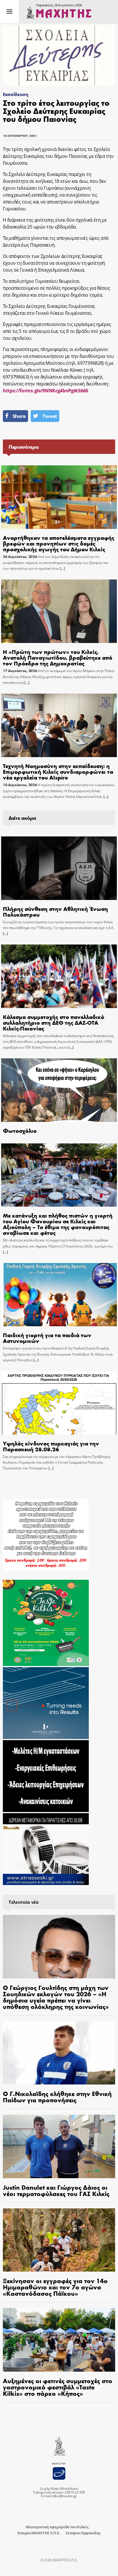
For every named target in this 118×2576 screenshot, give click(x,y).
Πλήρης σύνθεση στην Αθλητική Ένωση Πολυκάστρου (55, 911)
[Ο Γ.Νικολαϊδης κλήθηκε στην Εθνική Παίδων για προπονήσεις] (59, 2053)
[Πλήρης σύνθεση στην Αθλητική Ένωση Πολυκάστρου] (59, 868)
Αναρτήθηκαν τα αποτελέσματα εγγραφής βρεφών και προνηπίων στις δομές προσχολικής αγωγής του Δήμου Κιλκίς (59, 543)
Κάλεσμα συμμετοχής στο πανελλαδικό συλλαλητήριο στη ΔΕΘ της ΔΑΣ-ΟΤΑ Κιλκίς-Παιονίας (54, 1022)
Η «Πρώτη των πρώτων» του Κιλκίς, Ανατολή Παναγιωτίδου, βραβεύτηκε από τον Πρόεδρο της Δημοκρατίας (58, 657)
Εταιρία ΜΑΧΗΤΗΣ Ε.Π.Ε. (39, 2533)
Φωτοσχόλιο (20, 1130)
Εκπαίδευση (16, 94)
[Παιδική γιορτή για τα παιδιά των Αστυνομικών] (59, 1295)
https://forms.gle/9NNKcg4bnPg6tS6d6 (46, 391)
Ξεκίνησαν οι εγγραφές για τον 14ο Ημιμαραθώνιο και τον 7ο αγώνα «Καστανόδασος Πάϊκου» (55, 2287)
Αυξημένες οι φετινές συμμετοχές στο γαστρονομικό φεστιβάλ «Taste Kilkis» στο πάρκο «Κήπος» (58, 2387)
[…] (62, 568)
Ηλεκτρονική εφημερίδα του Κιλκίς (57, 2527)
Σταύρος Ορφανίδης (83, 2533)
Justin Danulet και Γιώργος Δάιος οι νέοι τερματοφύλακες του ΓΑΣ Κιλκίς (56, 2190)
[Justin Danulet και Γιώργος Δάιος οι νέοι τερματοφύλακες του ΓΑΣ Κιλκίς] (59, 2146)
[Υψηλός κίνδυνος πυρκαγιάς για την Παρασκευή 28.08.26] (59, 1403)
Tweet (50, 416)
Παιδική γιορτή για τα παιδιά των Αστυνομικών (47, 1338)
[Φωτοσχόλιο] (59, 1090)
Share (19, 416)
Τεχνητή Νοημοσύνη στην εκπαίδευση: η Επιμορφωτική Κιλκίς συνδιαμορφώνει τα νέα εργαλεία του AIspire (58, 771)
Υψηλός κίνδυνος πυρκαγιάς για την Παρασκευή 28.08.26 (51, 1446)
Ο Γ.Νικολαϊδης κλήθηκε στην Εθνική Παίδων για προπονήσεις (57, 2097)
